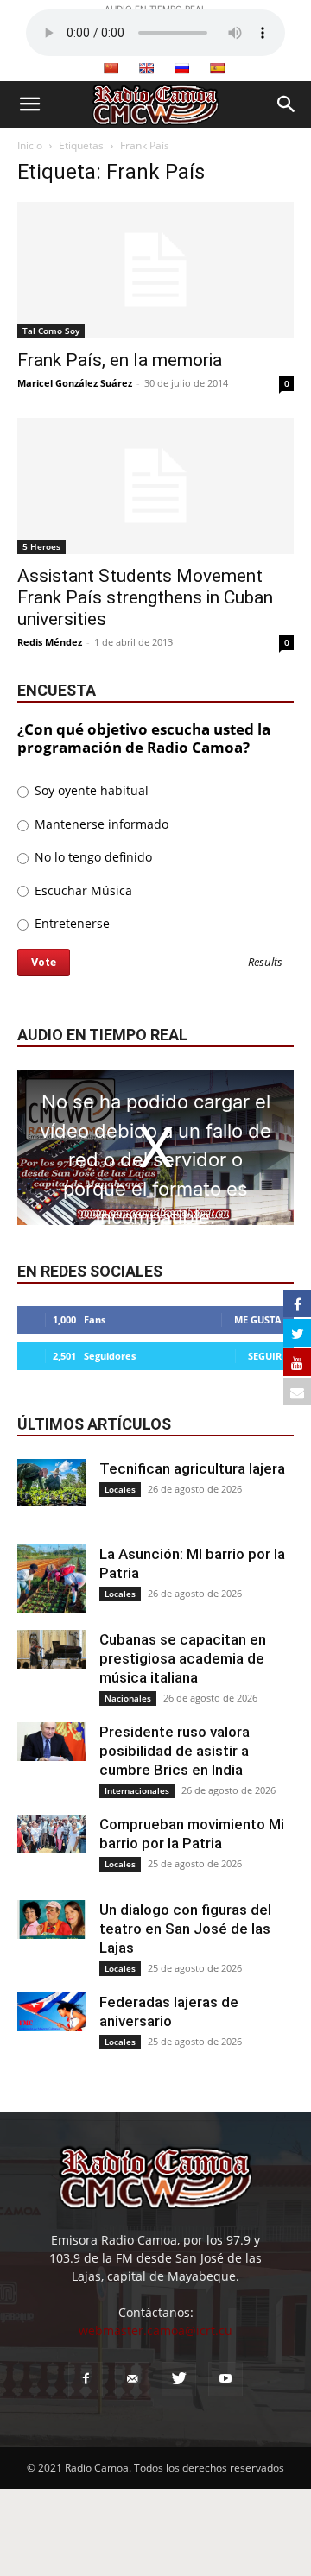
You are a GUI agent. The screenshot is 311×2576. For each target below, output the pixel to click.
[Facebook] (86, 2379)
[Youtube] (225, 2379)
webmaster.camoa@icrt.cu (155, 2330)
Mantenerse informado (100, 824)
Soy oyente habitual (90, 790)
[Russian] (181, 68)
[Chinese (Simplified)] (111, 68)
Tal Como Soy (51, 331)
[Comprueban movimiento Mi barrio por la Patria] (52, 1834)
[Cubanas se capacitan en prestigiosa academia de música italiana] (52, 1649)
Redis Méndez (50, 642)
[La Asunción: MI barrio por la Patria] (52, 1579)
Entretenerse (70, 923)
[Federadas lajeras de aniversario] (52, 2012)
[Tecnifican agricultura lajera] (52, 1482)
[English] (146, 68)
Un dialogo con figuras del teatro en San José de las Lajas (185, 1929)
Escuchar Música (82, 890)
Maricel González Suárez (75, 383)
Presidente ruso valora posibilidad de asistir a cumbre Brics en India (175, 1751)
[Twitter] (179, 2379)
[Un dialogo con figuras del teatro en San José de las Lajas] (52, 1919)
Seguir (265, 1356)
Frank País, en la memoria (120, 360)
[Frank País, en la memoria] (155, 270)
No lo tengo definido (92, 857)
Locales (120, 1489)
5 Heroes (41, 546)
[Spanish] (217, 68)
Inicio (30, 145)
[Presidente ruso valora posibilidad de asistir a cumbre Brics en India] (52, 1742)
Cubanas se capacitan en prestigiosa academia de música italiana (183, 1658)
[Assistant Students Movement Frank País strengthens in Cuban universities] (155, 486)
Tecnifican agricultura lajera (192, 1468)
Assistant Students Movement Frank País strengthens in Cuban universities (145, 597)
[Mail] (132, 2379)
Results (265, 963)
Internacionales (137, 1790)
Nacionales (128, 1698)
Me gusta (258, 1320)
